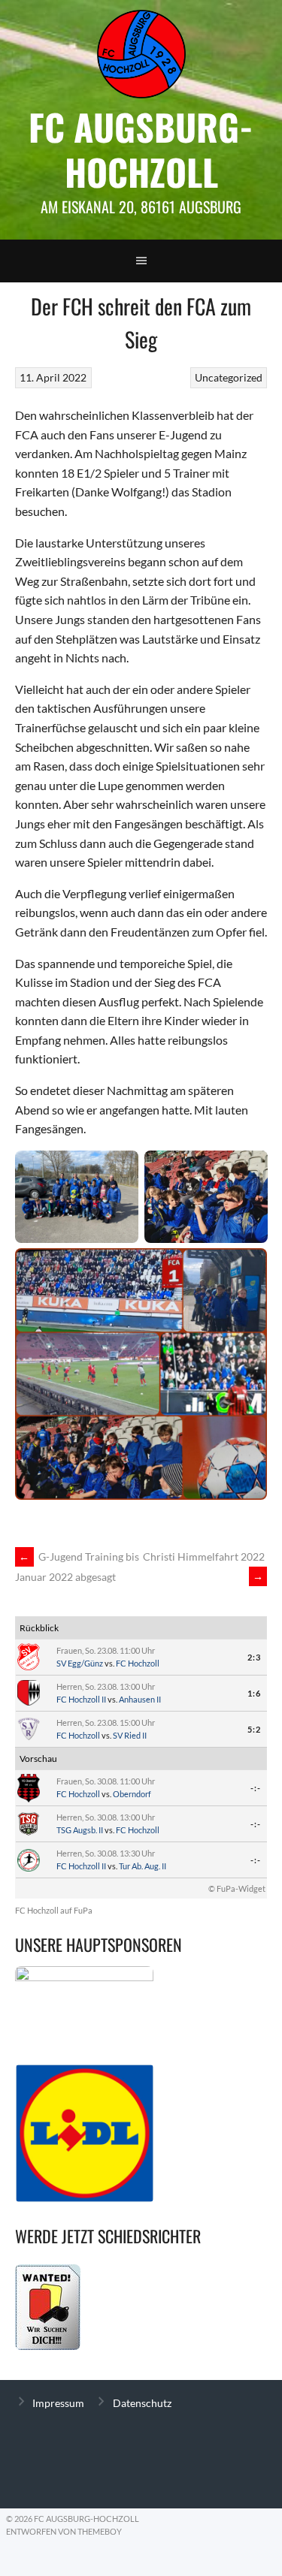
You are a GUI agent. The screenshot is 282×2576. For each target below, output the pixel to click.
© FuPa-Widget (237, 1888)
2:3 (254, 1657)
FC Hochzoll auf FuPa (54, 1910)
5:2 (254, 1729)
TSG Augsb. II (80, 1830)
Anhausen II (140, 1699)
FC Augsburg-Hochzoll (141, 149)
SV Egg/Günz (80, 1663)
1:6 (254, 1693)
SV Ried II (130, 1735)
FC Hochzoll (138, 1663)
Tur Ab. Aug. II (143, 1866)
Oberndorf (132, 1794)
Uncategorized (229, 377)
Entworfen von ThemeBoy (64, 2531)
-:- (256, 1788)
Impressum (58, 2403)
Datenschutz (142, 2403)
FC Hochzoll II (81, 1699)
